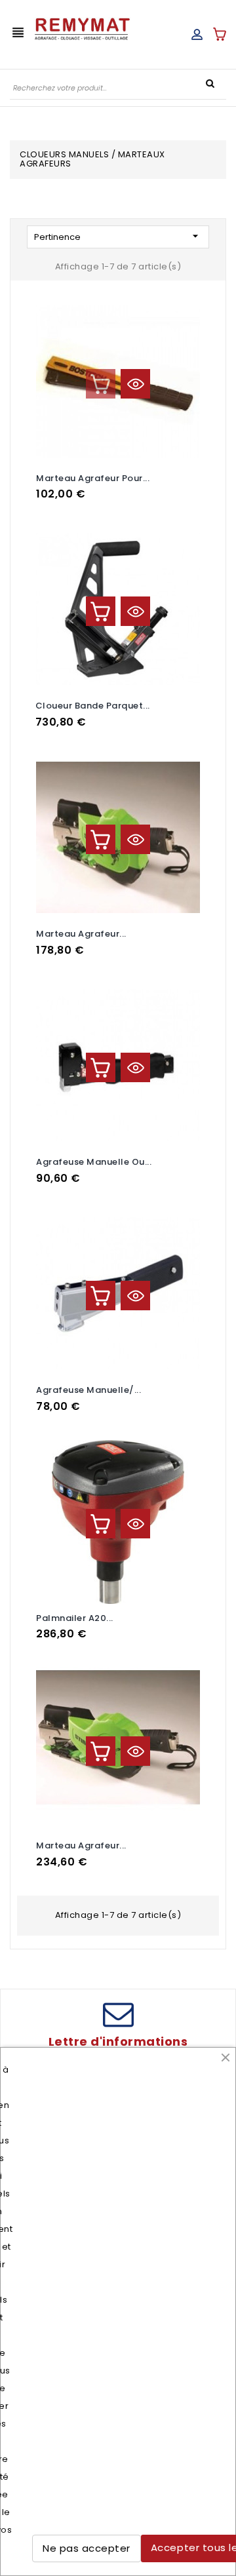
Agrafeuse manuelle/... (88, 1390)
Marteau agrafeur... (81, 934)
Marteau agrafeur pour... (93, 478)
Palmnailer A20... (75, 1618)
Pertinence (118, 236)
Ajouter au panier (101, 384)
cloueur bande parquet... (93, 706)
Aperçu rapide (135, 384)
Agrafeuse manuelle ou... (94, 1162)
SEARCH (210, 83)
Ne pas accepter (87, 2548)
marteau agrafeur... (81, 1845)
